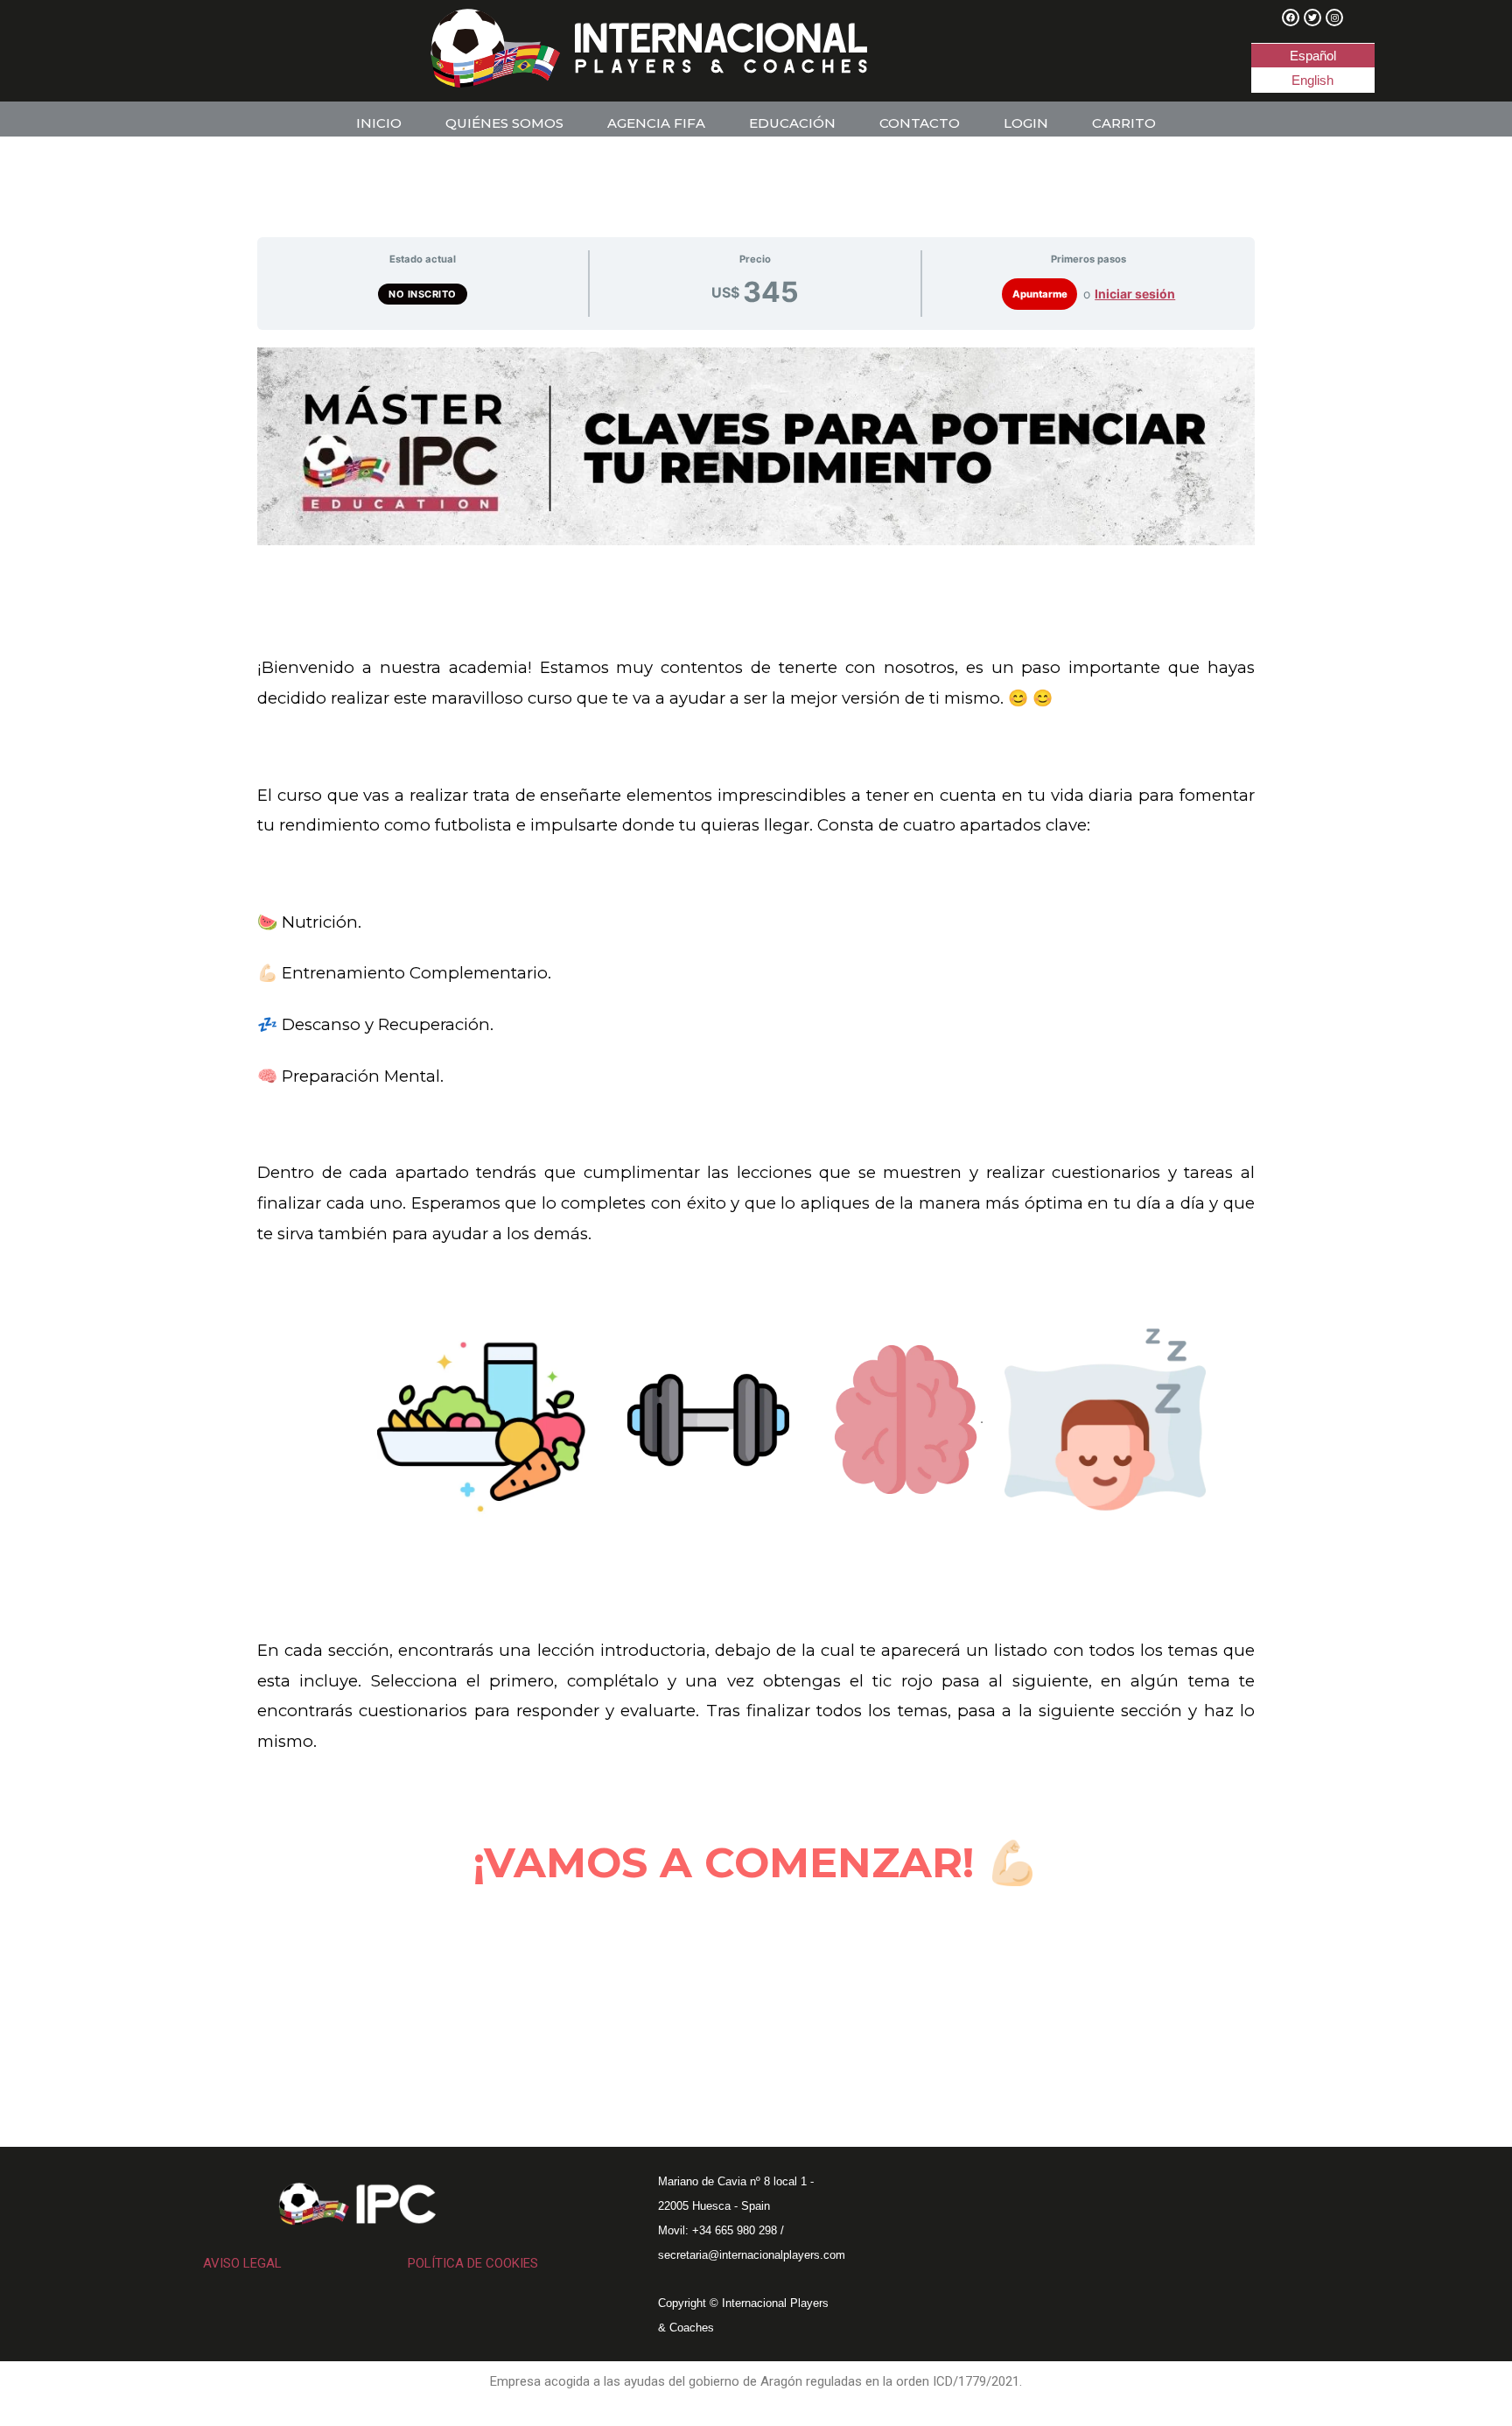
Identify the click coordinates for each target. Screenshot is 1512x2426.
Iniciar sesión (1135, 294)
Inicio (379, 123)
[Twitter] (1312, 18)
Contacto (920, 123)
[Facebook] (1291, 18)
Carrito (1124, 123)
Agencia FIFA (656, 123)
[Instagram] (1334, 18)
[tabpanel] (756, 1193)
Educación (792, 123)
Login (1026, 123)
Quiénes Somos (504, 123)
